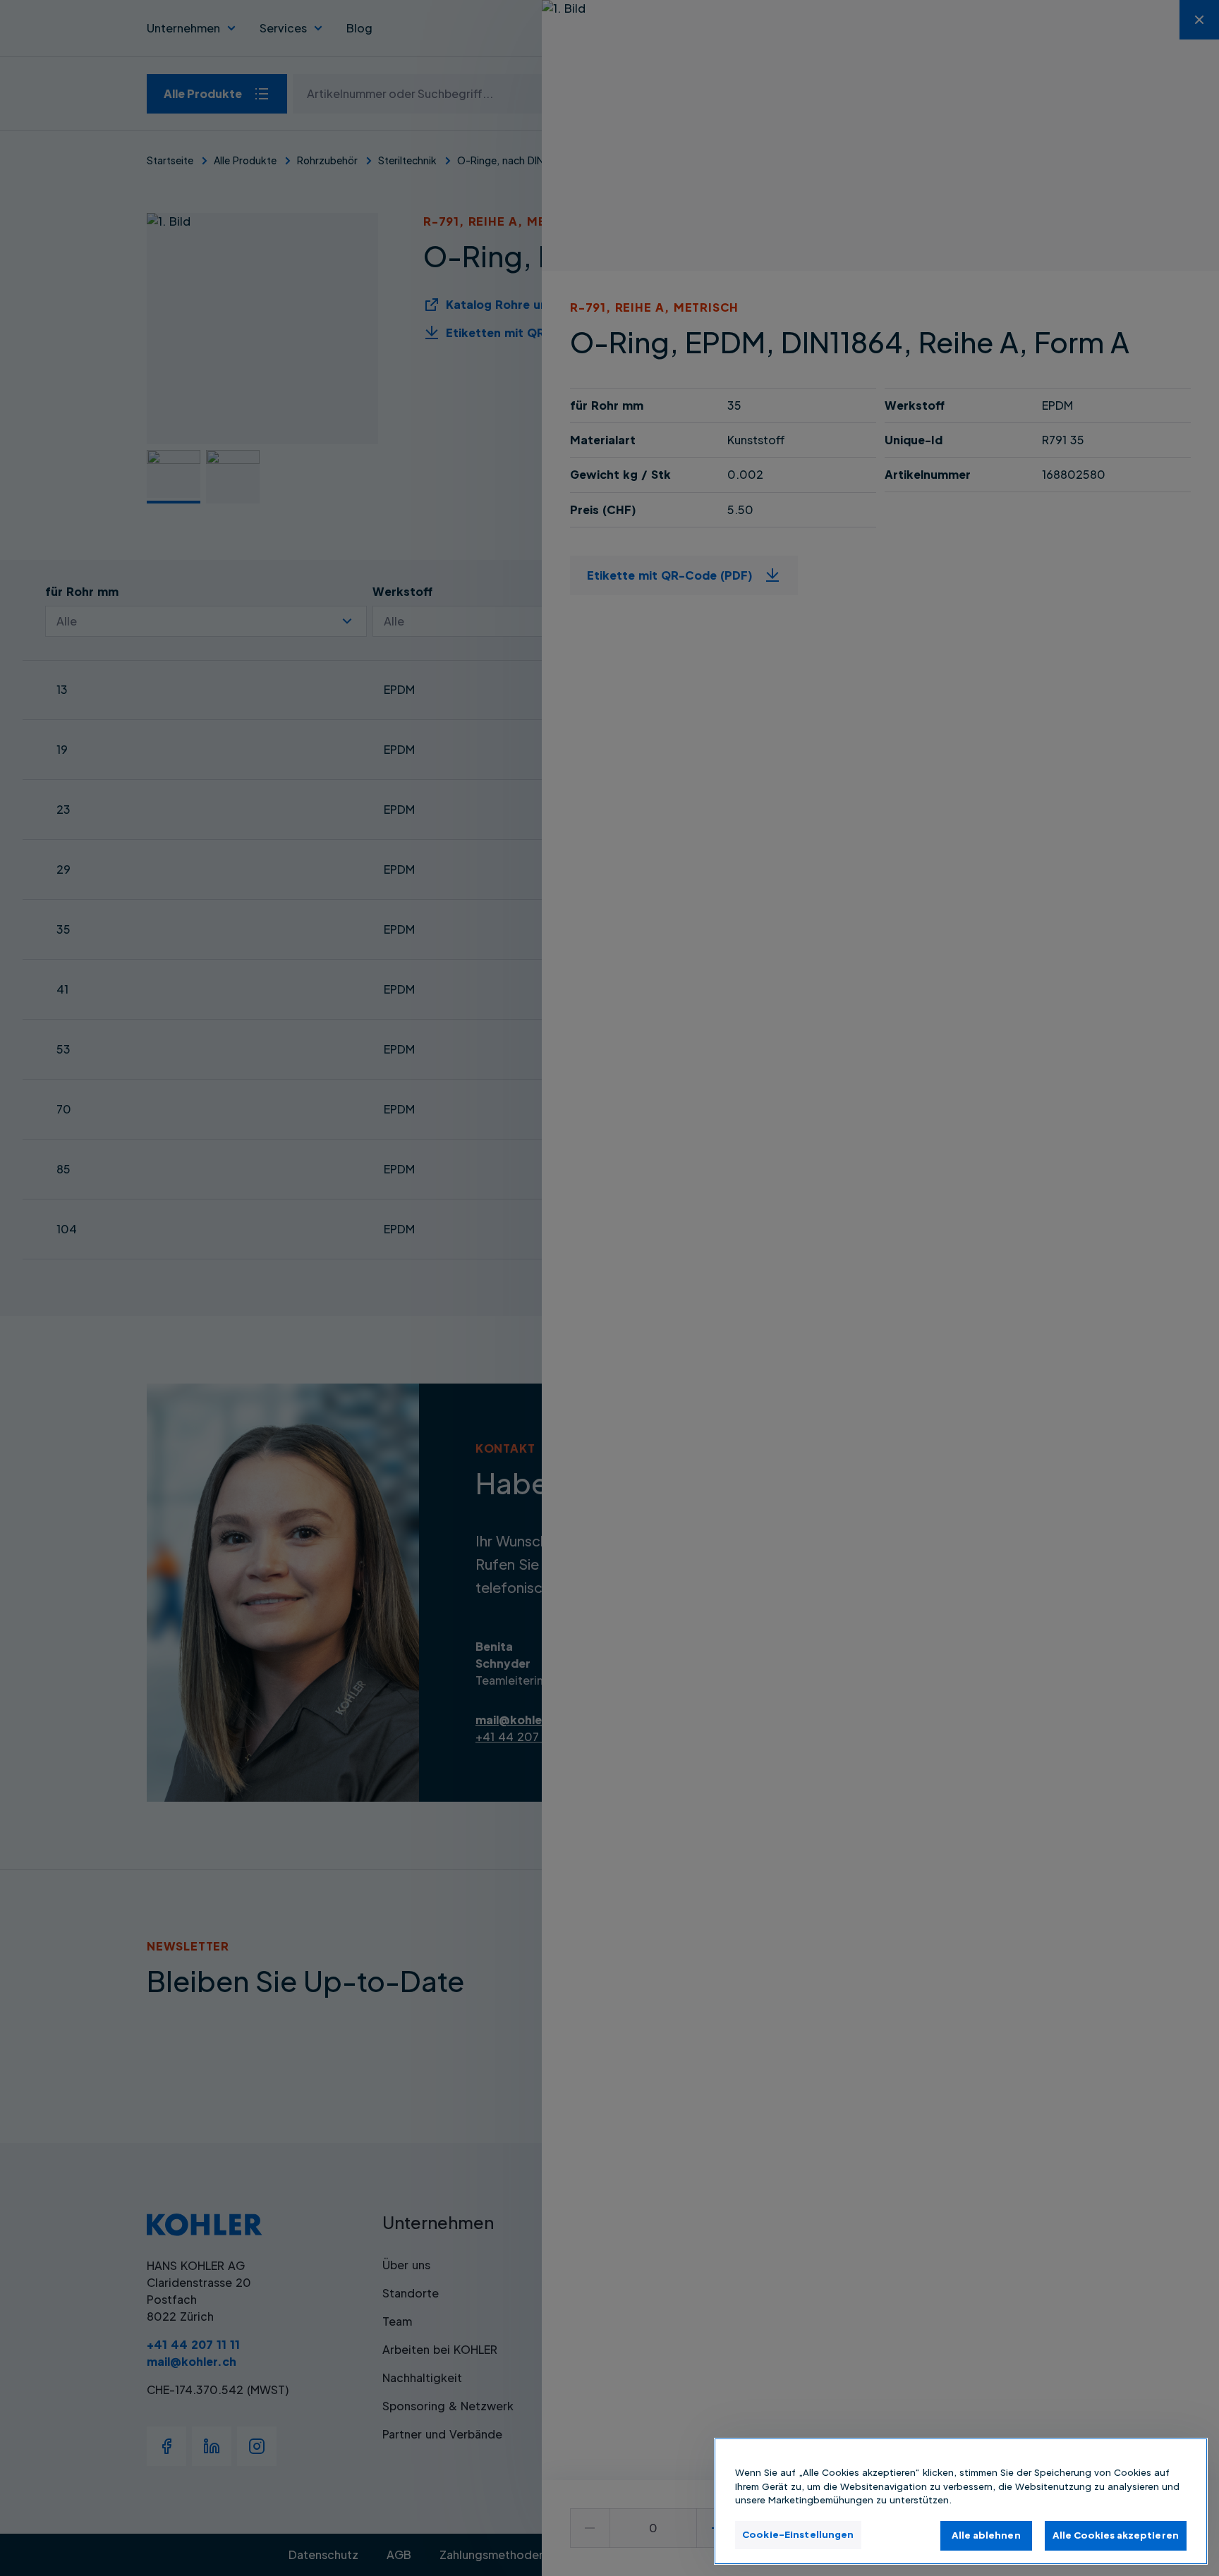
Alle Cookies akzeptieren (1116, 2535)
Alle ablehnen (986, 2535)
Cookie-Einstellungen (798, 2534)
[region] (961, 2501)
